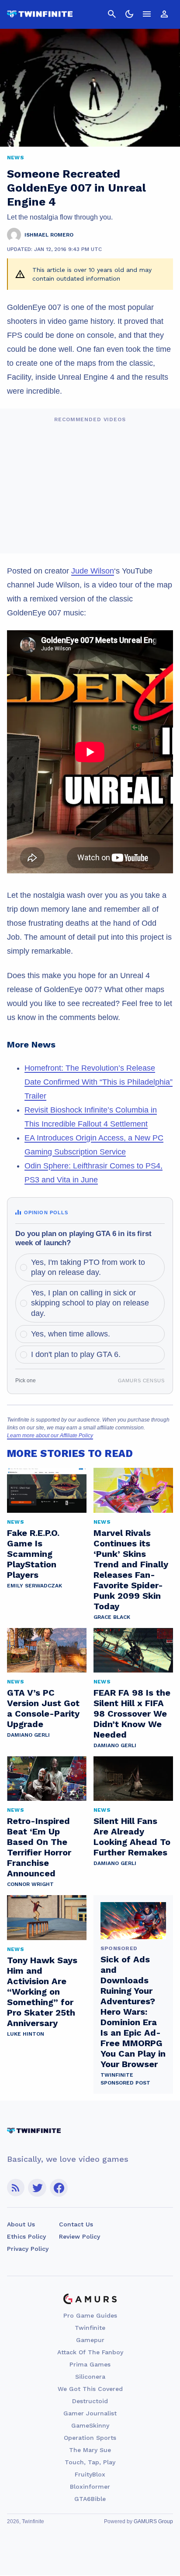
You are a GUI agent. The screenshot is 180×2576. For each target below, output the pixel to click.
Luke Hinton (26, 2034)
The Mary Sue (90, 2450)
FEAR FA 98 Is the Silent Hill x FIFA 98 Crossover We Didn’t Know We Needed (132, 1714)
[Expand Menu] (147, 14)
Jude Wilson (93, 571)
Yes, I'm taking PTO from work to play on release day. (88, 1267)
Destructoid (90, 2401)
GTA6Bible (90, 2499)
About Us (21, 2224)
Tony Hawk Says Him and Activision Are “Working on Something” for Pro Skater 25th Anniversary (42, 1992)
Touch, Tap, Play (90, 2462)
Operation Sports (90, 2438)
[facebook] (59, 2188)
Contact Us (76, 2224)
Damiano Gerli (28, 1735)
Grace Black (112, 1617)
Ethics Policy (26, 2236)
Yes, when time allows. (71, 1334)
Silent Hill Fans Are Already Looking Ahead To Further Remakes (132, 1837)
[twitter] (37, 2188)
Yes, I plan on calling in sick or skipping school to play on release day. (90, 1303)
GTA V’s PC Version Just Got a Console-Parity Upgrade (43, 1708)
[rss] (16, 2188)
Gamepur (90, 2340)
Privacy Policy (28, 2249)
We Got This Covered (90, 2389)
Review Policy (80, 2236)
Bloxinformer (90, 2487)
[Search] (112, 14)
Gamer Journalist (90, 2413)
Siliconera (90, 2377)
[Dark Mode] (129, 14)
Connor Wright (30, 1884)
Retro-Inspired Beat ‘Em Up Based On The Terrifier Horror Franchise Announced (39, 1847)
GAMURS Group (153, 2521)
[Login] (164, 14)
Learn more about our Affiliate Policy (50, 1436)
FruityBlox (90, 2474)
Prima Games (90, 2364)
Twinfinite (90, 2328)
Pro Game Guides (90, 2315)
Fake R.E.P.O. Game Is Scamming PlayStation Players (33, 1554)
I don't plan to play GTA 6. (76, 1354)
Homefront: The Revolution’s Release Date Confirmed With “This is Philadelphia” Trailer (99, 1082)
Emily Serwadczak (35, 1586)
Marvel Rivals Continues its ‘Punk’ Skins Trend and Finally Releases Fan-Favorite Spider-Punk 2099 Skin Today (131, 1570)
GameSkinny (90, 2425)
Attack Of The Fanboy (90, 2352)
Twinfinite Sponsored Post (125, 2079)
